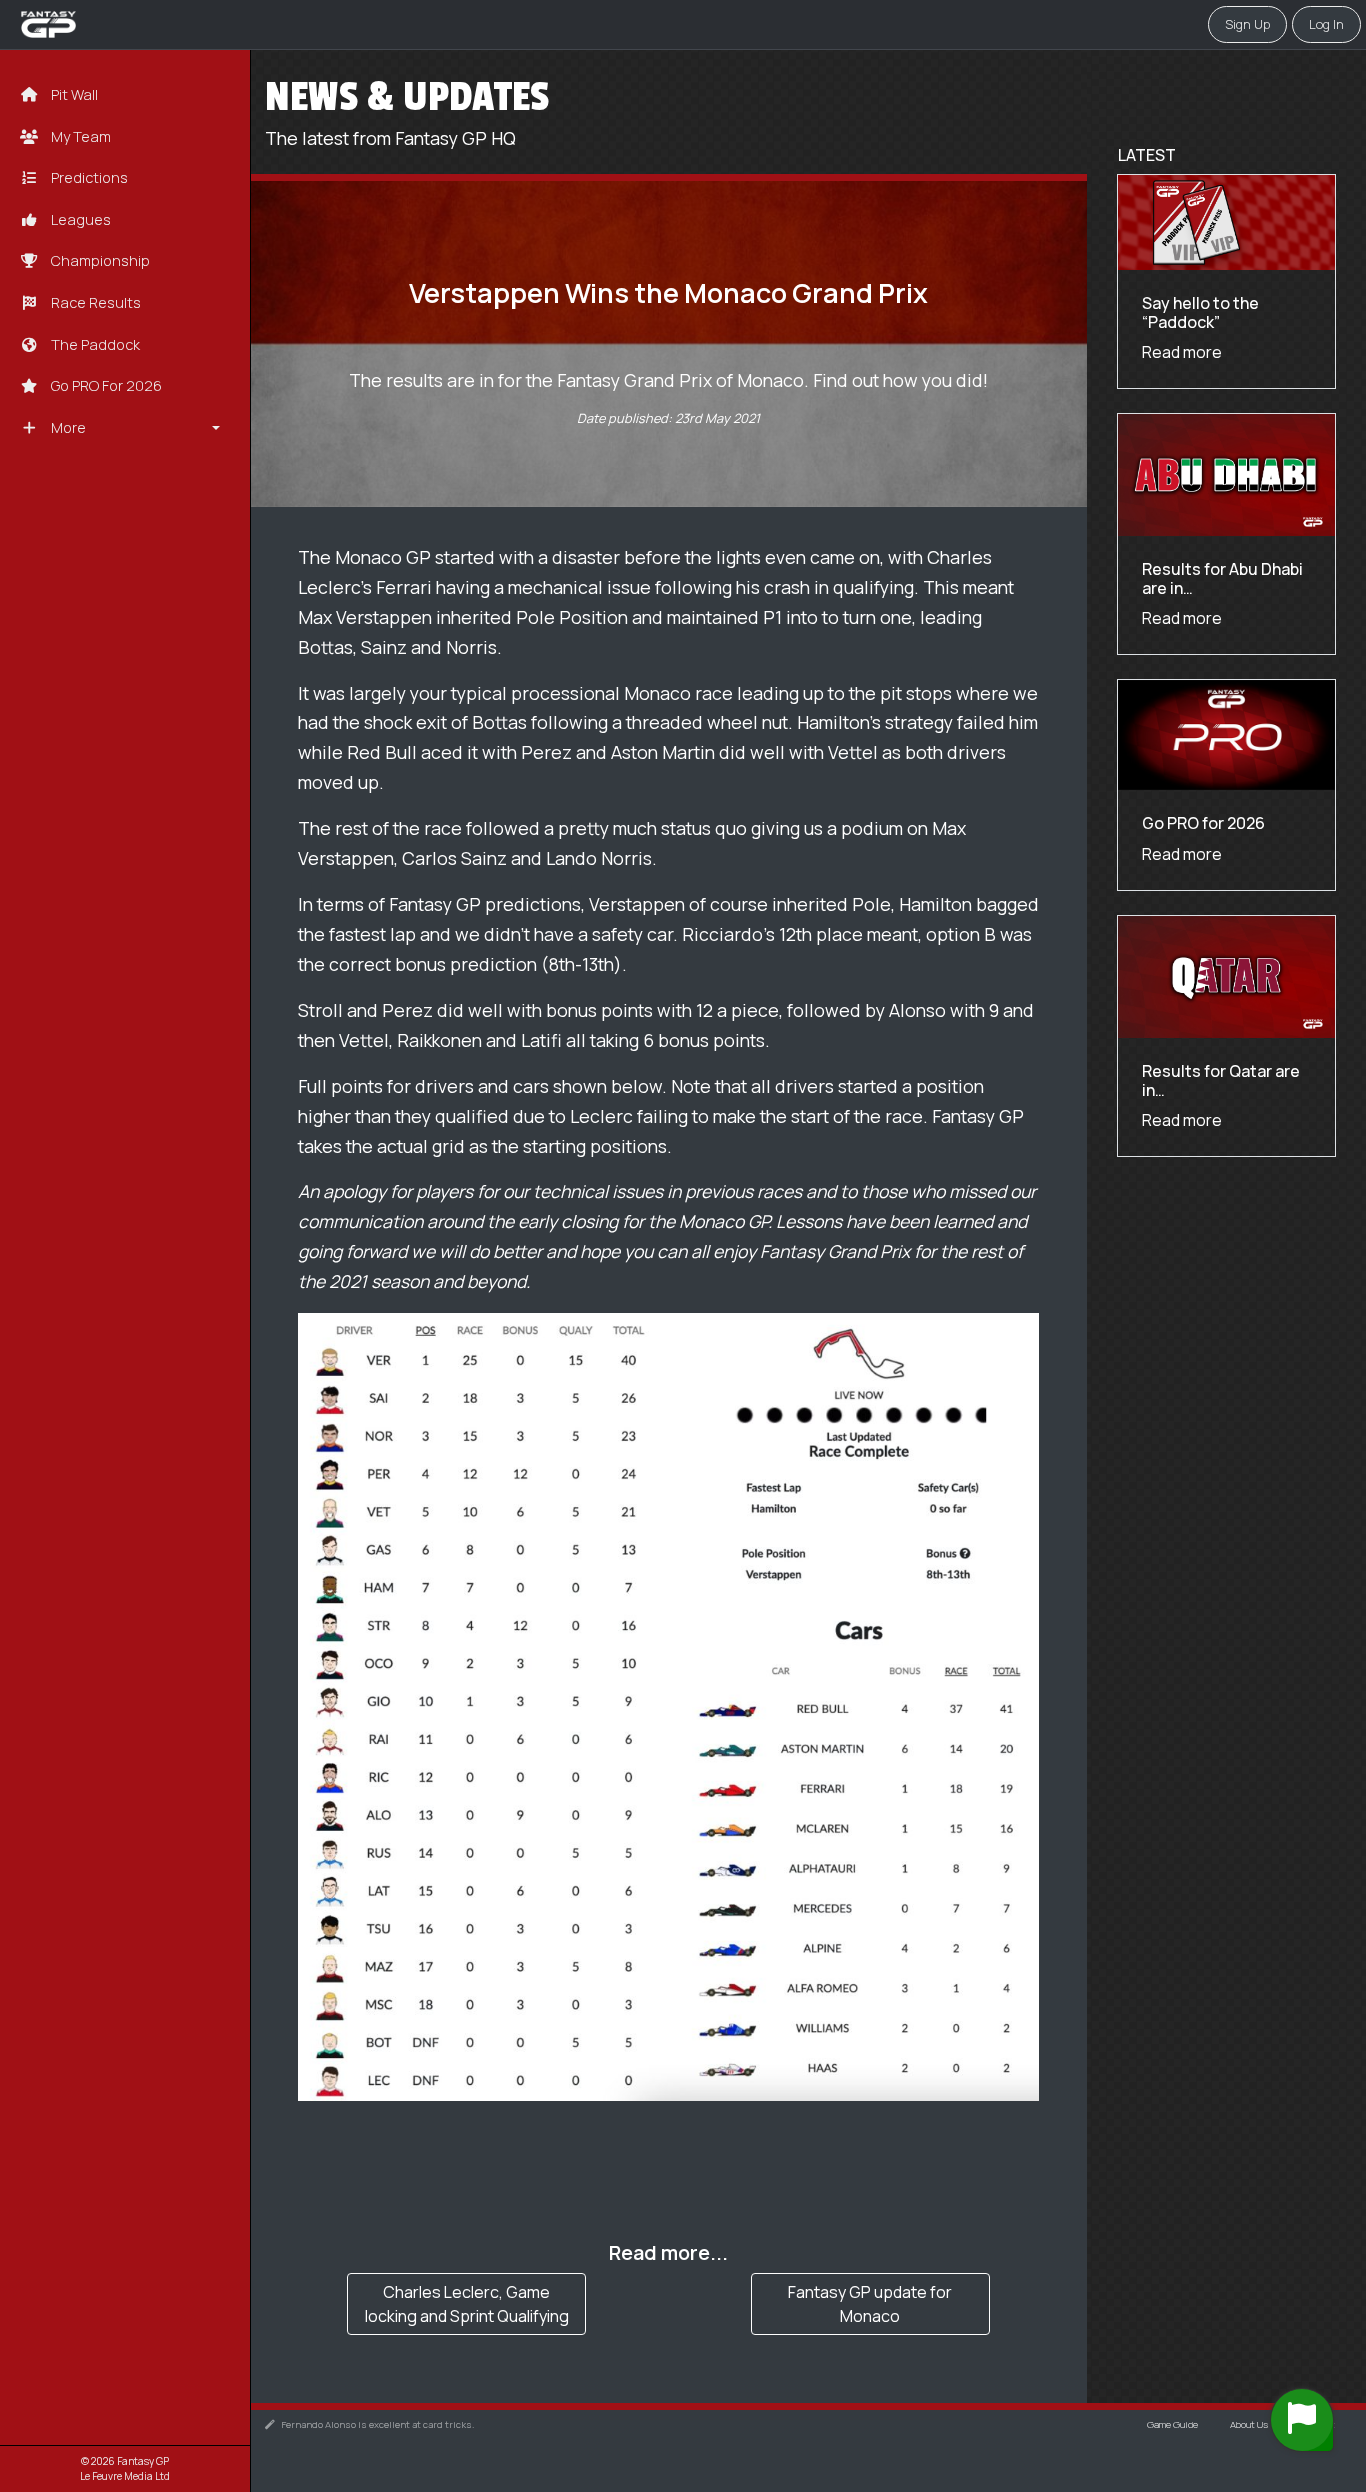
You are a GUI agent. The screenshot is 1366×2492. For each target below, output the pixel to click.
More (67, 427)
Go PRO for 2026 (105, 385)
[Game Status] (1302, 2420)
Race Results (94, 302)
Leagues (79, 219)
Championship (99, 260)
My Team (79, 136)
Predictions (88, 177)
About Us (1249, 2424)
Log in (1326, 24)
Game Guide (1172, 2424)
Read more (1182, 352)
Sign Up (1247, 24)
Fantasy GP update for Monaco (870, 2304)
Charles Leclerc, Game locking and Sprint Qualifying (467, 2304)
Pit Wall (73, 94)
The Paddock (94, 344)
